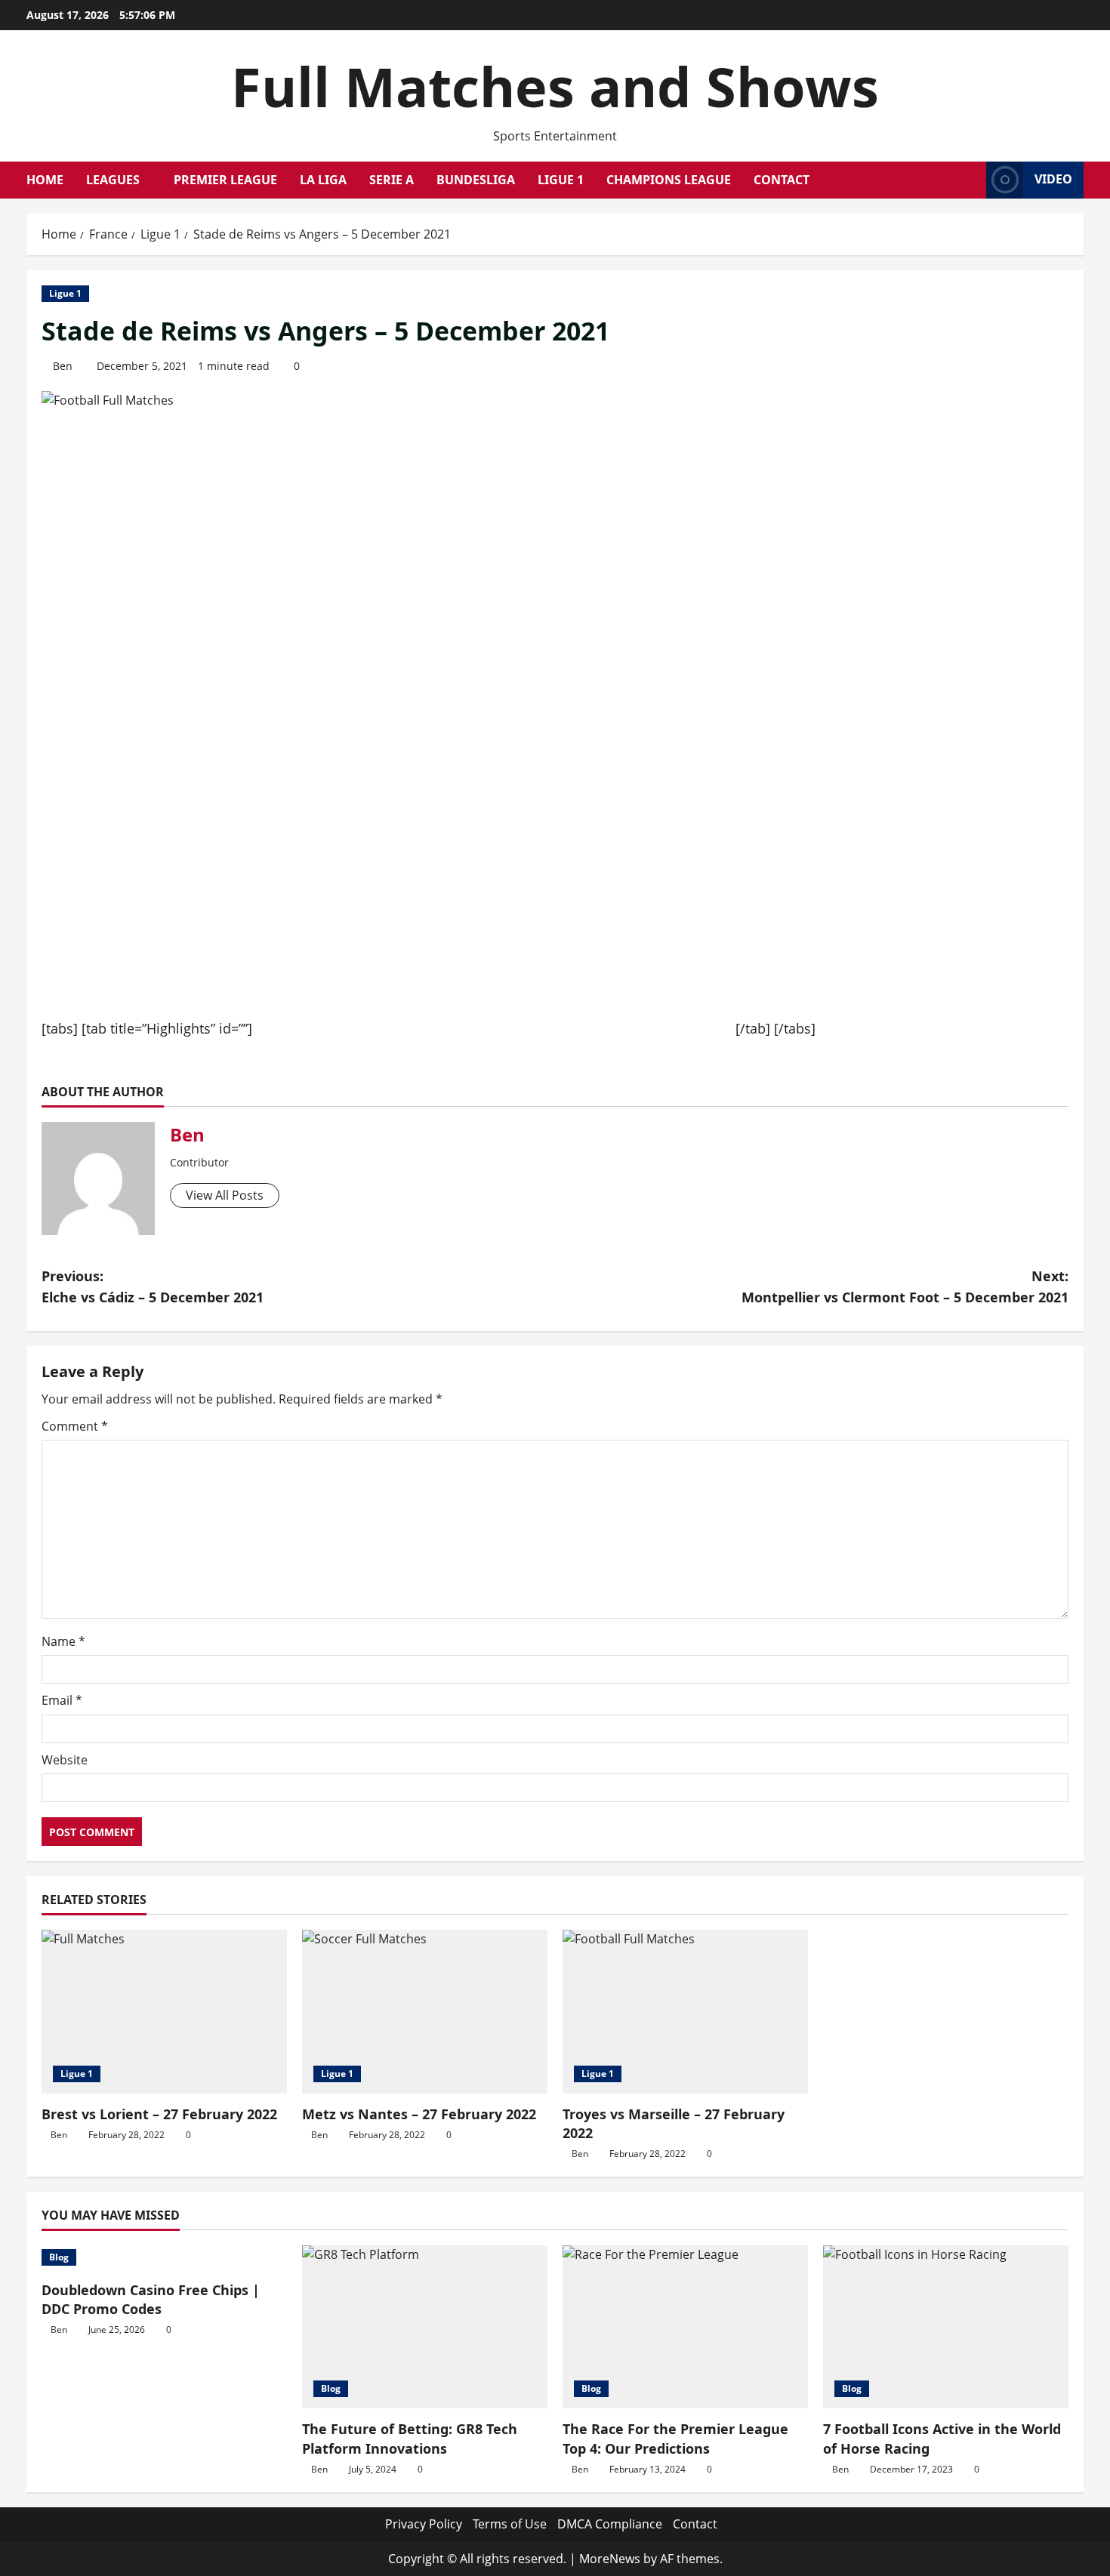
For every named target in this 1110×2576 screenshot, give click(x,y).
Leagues (113, 180)
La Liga (323, 180)
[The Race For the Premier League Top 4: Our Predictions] (685, 2327)
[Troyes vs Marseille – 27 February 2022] (685, 2012)
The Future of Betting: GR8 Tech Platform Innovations (410, 2438)
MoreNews (610, 2559)
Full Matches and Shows (555, 86)
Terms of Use (510, 2524)
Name (63, 1641)
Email (62, 1700)
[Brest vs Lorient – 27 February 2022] (164, 2012)
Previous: (153, 1287)
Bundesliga (476, 180)
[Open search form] (970, 180)
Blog (59, 2257)
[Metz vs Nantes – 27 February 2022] (425, 2012)
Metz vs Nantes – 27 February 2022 (419, 2114)
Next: (905, 1287)
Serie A (392, 180)
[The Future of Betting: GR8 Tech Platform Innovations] (425, 2327)
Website (65, 1760)
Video (1053, 179)
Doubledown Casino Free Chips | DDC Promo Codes (151, 2299)
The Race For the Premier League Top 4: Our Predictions (675, 2438)
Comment (75, 1426)
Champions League (669, 180)
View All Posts (225, 1195)
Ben (63, 366)
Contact (782, 180)
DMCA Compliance (610, 2524)
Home (45, 180)
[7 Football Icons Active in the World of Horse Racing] (946, 2327)
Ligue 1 (561, 180)
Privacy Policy (424, 2524)
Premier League (225, 180)
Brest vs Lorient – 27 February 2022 (159, 2114)
